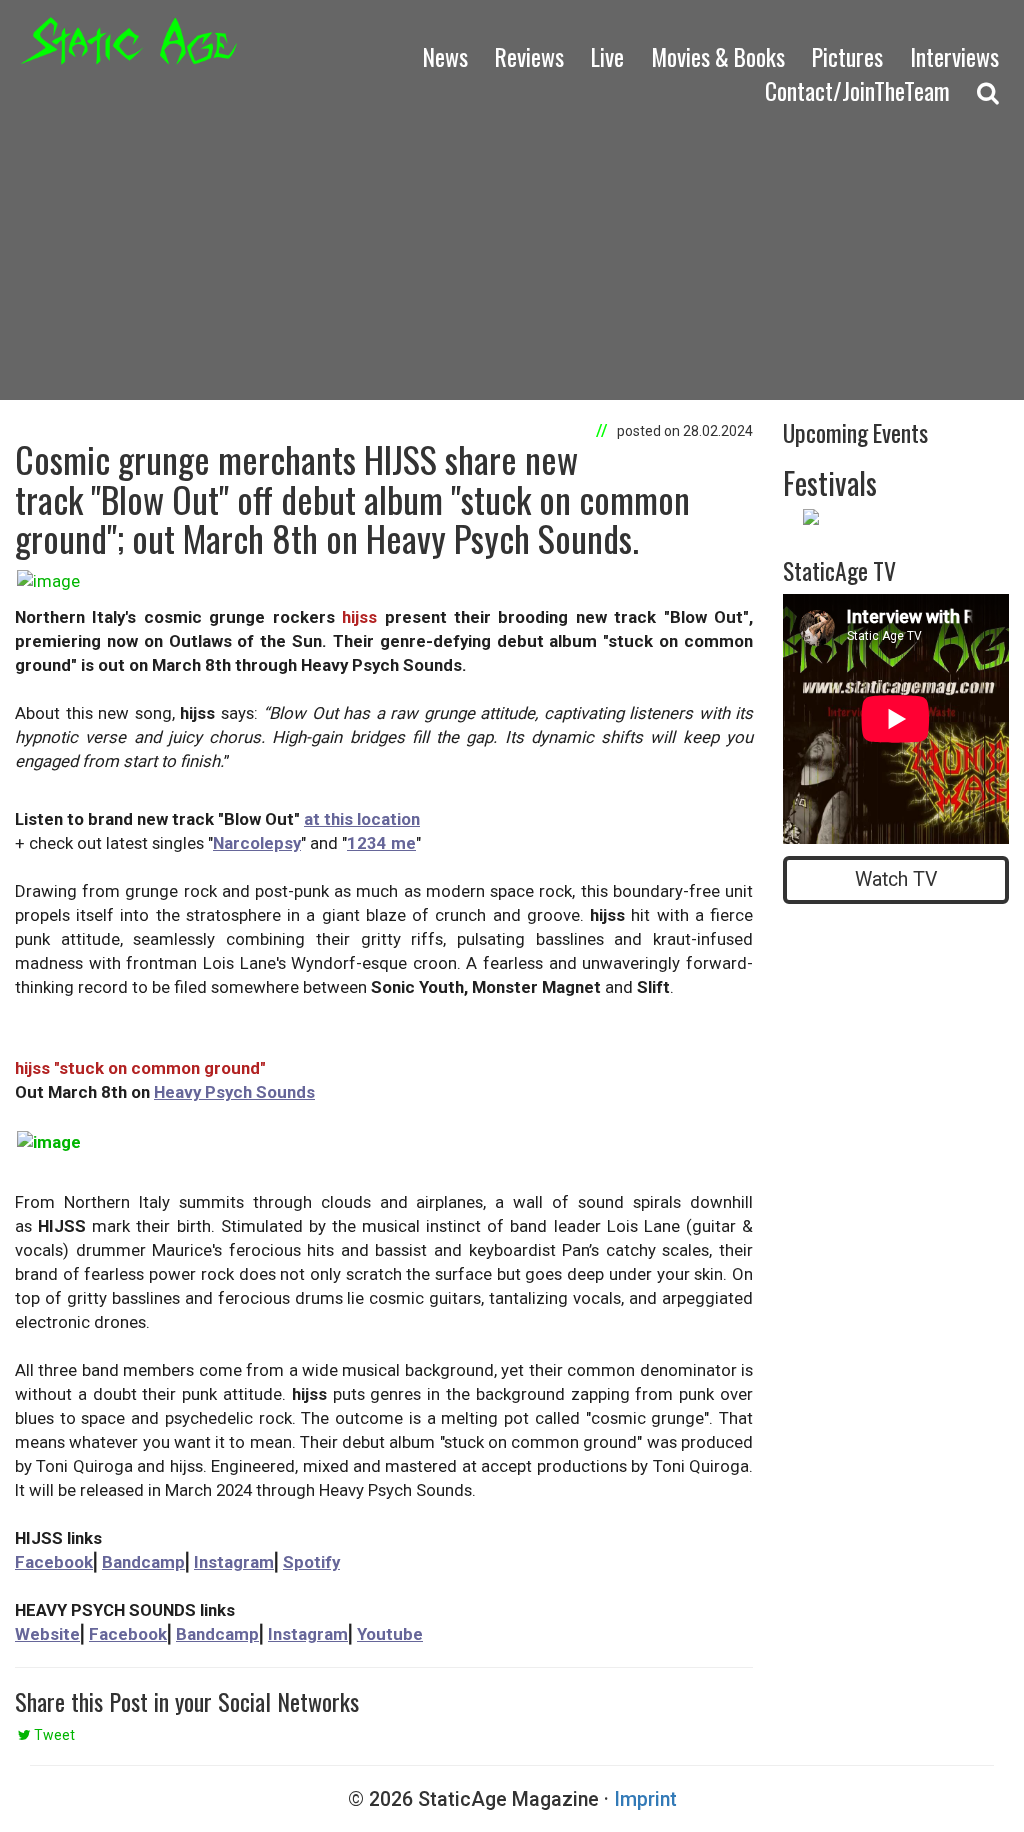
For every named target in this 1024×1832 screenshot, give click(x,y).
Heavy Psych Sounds (234, 1092)
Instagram (234, 1562)
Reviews (529, 56)
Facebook (54, 1562)
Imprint (645, 1799)
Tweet (53, 1735)
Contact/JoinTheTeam (857, 90)
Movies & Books (718, 56)
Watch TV (896, 879)
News (445, 56)
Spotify (311, 1562)
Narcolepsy (257, 843)
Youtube (390, 1634)
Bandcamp (143, 1562)
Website (47, 1634)
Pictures (847, 56)
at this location (362, 819)
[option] (896, 518)
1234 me (381, 843)
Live (607, 56)
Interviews (954, 56)
